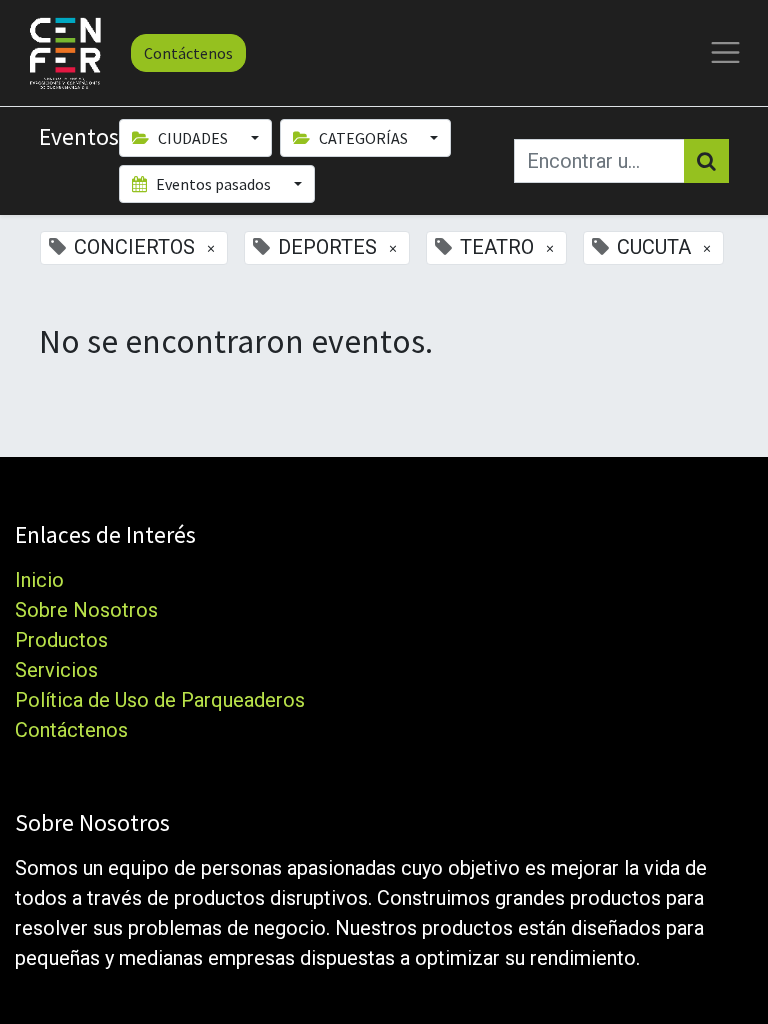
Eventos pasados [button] (213, 184)
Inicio (39, 580)
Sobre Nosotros (86, 610)
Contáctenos (188, 53)
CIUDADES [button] (193, 138)
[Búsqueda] (706, 161)
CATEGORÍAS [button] (363, 138)
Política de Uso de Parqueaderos (160, 700)
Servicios (56, 670)
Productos (61, 640)
